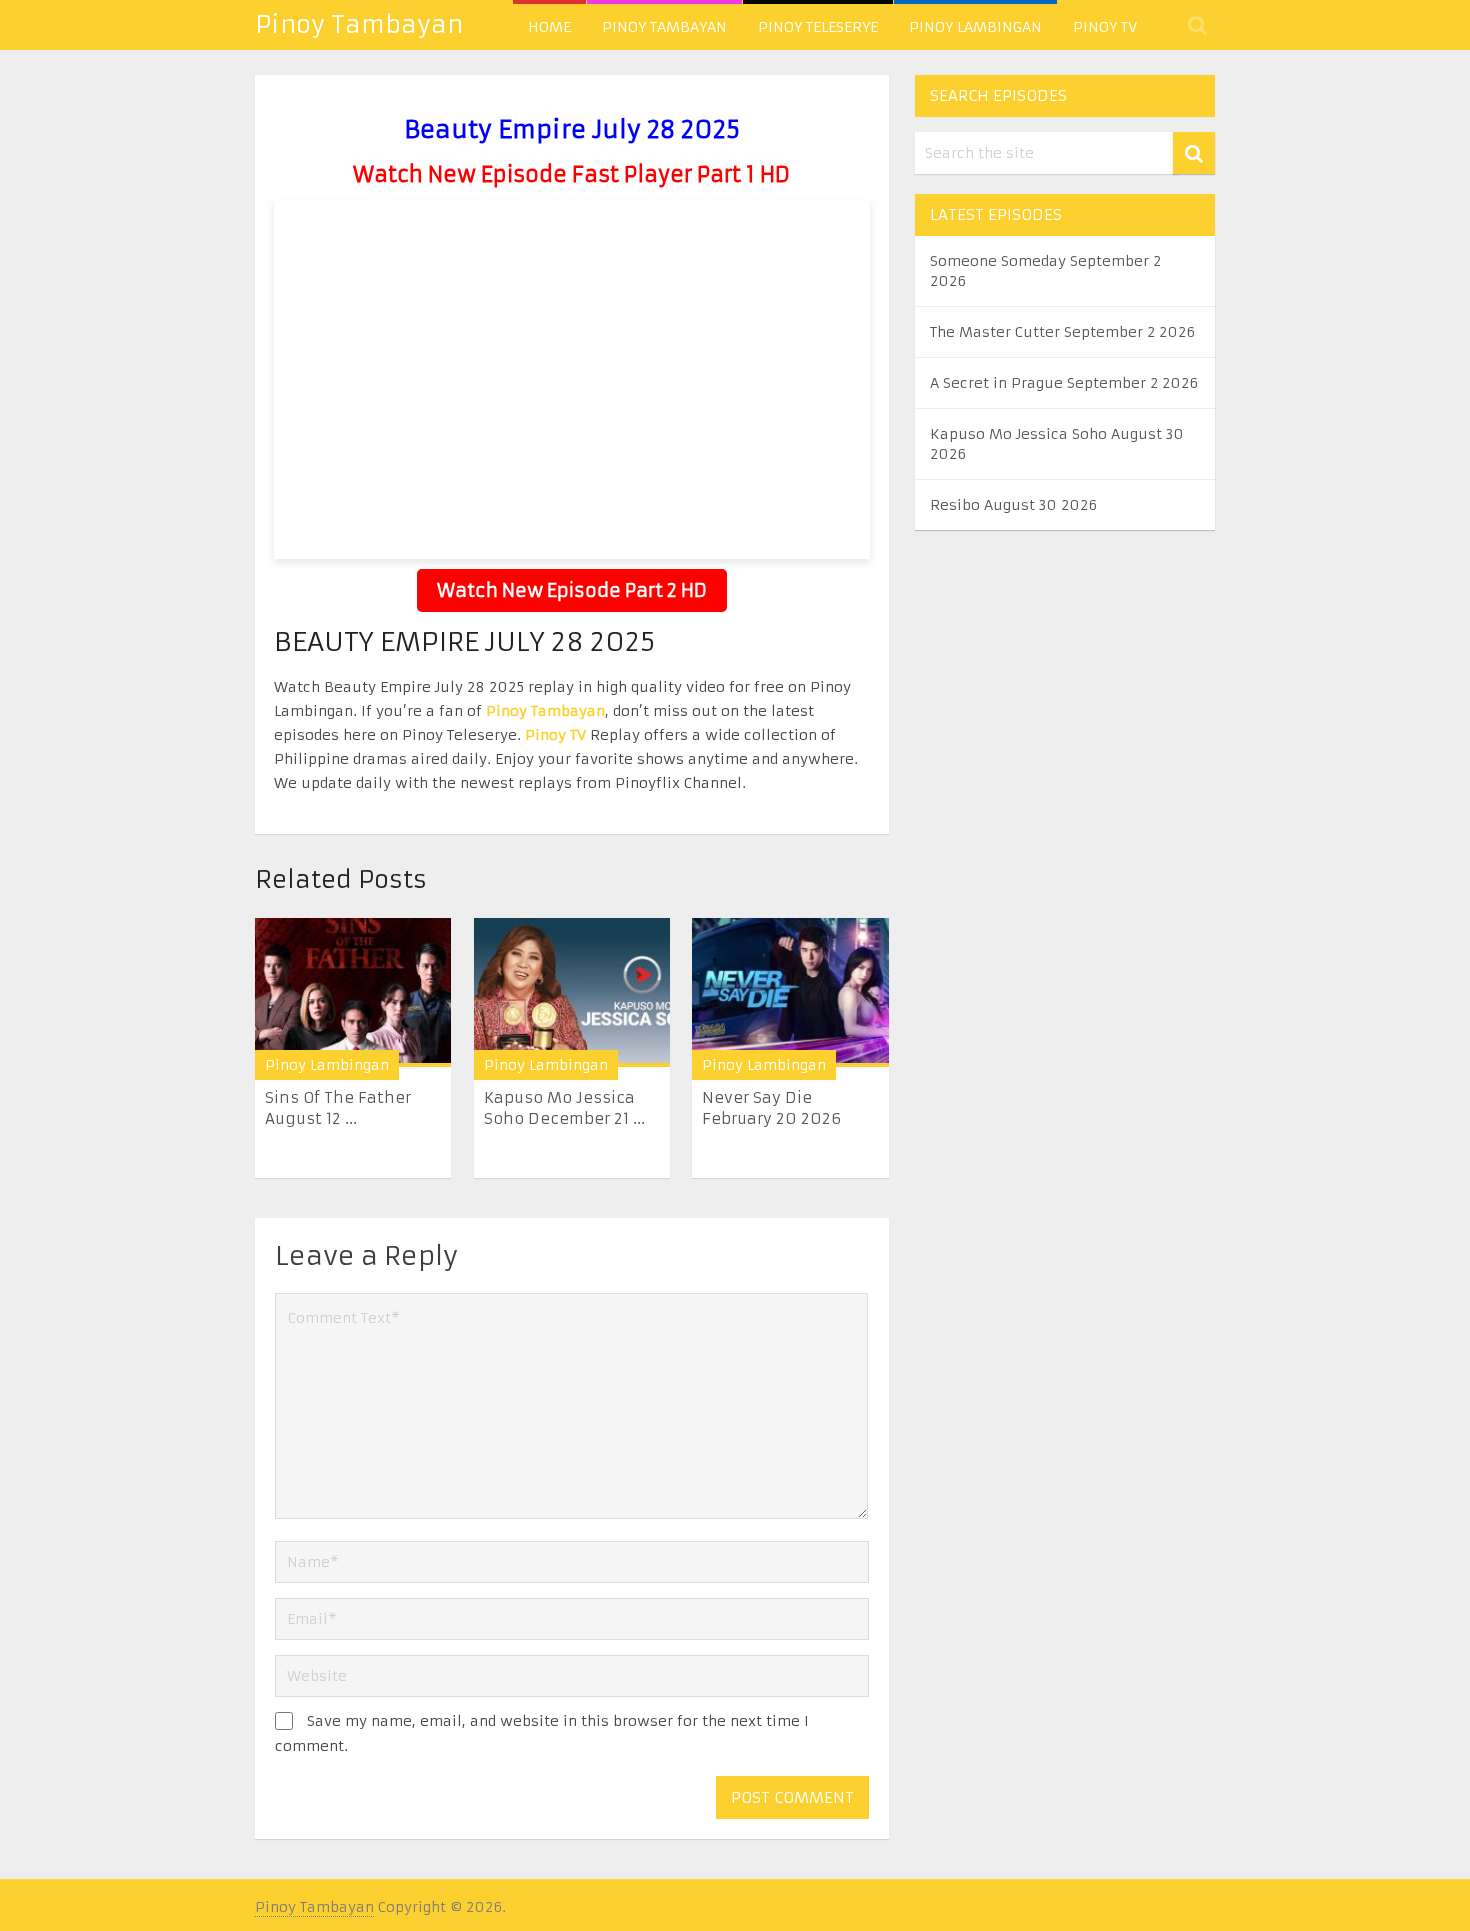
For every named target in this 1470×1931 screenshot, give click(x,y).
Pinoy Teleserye (818, 27)
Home (549, 27)
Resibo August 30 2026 (1013, 505)
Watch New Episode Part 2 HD (572, 590)
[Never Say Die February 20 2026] (790, 992)
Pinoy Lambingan (975, 27)
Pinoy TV (555, 735)
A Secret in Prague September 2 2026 (1064, 383)
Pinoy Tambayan (359, 25)
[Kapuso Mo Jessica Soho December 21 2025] (572, 992)
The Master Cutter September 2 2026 (1062, 332)
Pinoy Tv (1105, 27)
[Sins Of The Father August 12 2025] (353, 992)
